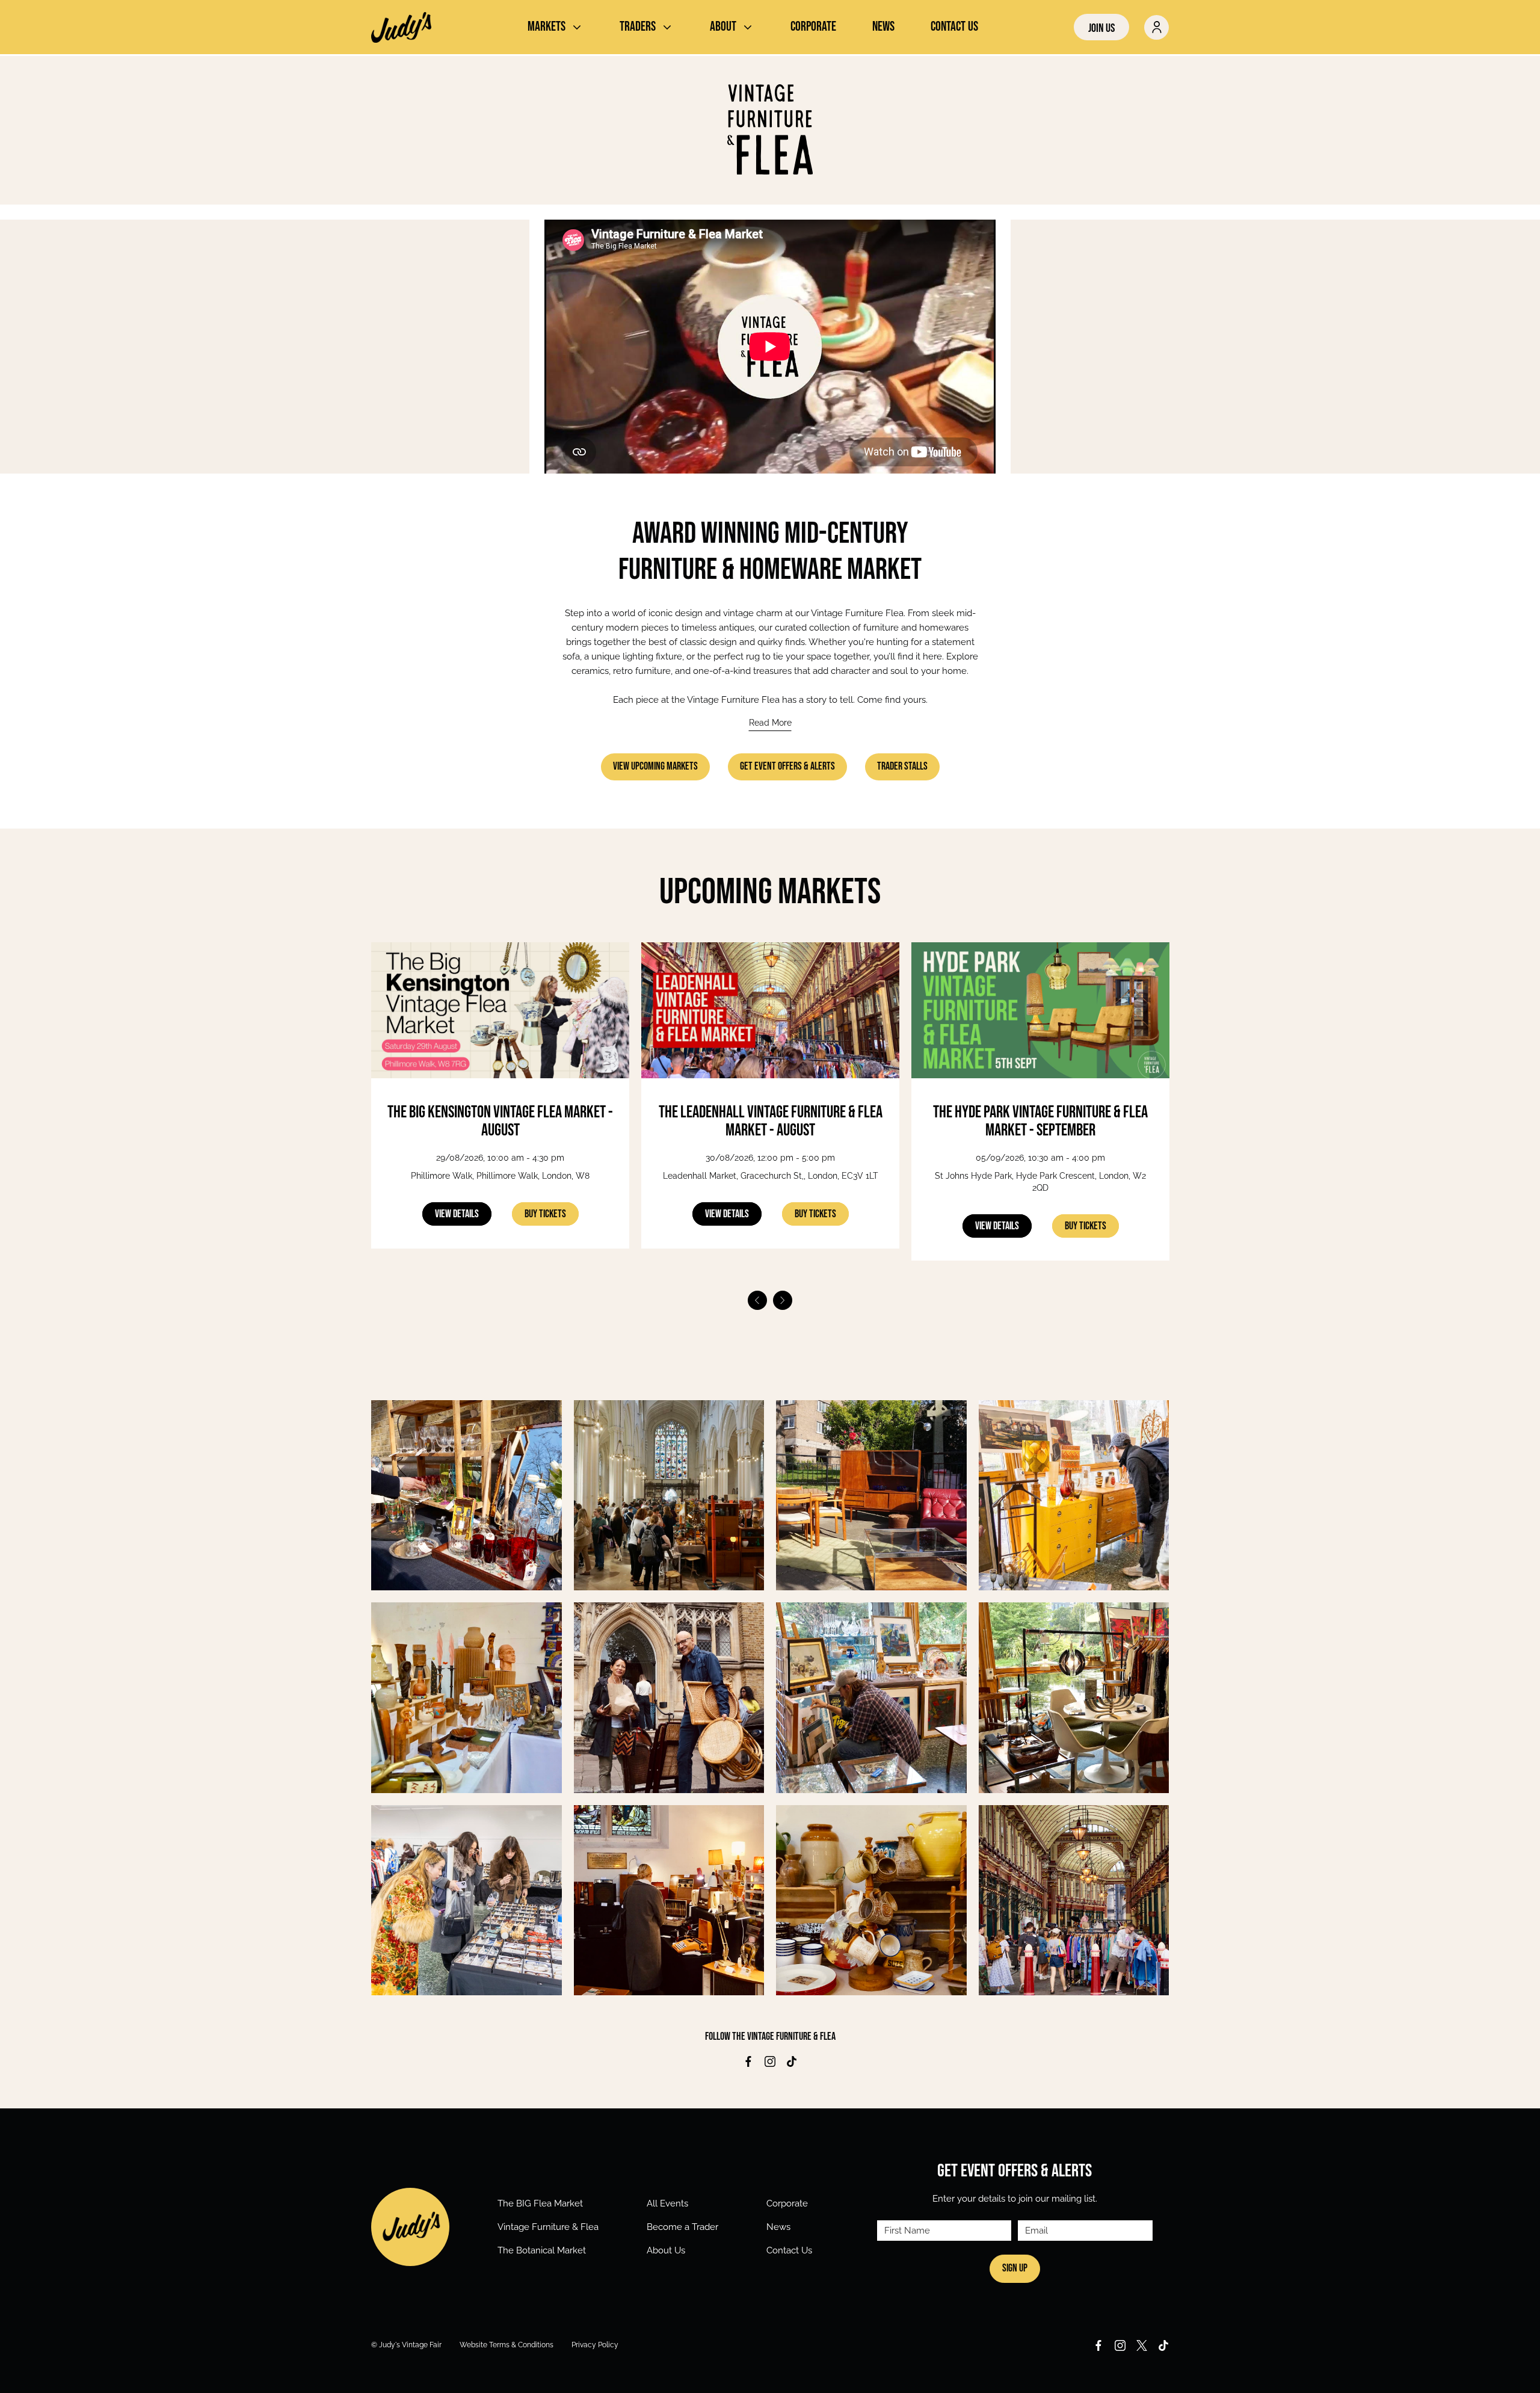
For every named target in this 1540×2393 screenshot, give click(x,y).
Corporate (787, 2203)
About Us (666, 2250)
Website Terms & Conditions (507, 2345)
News (778, 2227)
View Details (457, 1214)
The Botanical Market (542, 2250)
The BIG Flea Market (540, 2203)
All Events (667, 2203)
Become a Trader (682, 2227)
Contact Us (789, 2250)
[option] (500, 1114)
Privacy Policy (595, 2345)
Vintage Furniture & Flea (548, 2227)
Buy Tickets (545, 1214)
